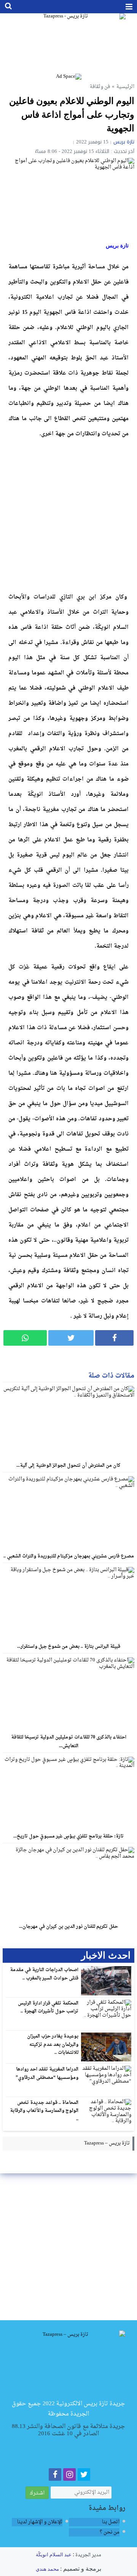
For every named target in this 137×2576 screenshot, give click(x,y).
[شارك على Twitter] (71, 1338)
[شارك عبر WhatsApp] (25, 1338)
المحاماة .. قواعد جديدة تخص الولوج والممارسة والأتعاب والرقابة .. (44, 2111)
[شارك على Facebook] (114, 1338)
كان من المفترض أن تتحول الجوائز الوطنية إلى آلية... (68, 1466)
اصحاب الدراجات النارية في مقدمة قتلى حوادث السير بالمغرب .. (44, 1974)
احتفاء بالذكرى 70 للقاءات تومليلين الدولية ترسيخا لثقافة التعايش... (69, 1742)
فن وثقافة (100, 87)
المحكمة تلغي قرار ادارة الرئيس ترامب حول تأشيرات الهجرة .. (48, 2008)
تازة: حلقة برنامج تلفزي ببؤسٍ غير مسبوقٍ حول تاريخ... (68, 1836)
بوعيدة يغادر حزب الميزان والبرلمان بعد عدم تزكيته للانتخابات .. (53, 2045)
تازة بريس (124, 142)
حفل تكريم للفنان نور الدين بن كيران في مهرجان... (68, 1927)
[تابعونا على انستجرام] (69, 2476)
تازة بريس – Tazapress (107, 2143)
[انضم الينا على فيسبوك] (55, 2476)
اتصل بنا (111, 2522)
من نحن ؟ (110, 2532)
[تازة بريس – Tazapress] (69, 2364)
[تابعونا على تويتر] (84, 2476)
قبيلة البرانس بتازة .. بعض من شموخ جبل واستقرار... (69, 1647)
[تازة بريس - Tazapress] (68, 43)
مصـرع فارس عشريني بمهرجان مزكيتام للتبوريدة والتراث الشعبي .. (69, 1556)
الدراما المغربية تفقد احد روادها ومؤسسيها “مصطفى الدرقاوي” (47, 2074)
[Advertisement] (68, 514)
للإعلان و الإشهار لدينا (40, 2522)
